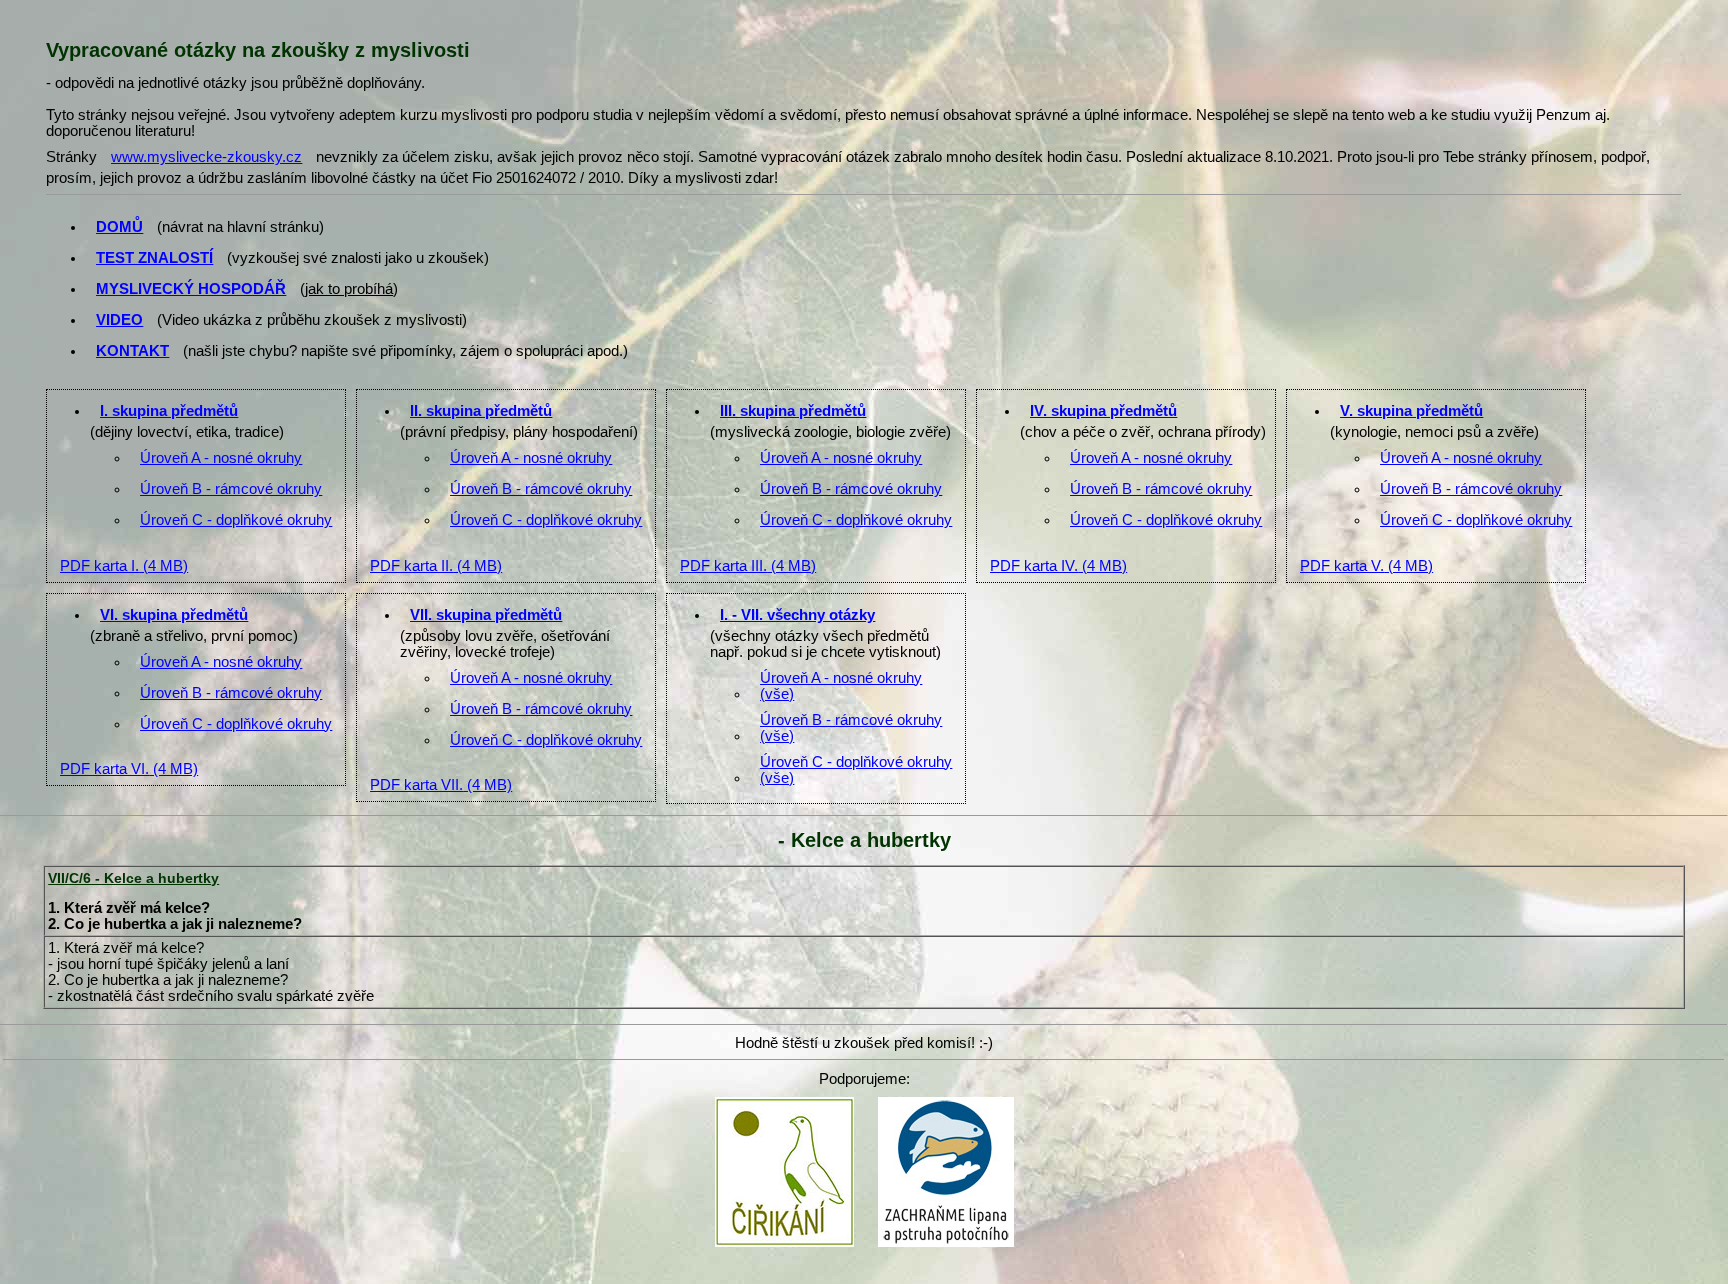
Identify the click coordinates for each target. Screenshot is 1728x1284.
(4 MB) (124, 566)
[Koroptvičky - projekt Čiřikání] (784, 1102)
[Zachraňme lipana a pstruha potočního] (946, 1102)
